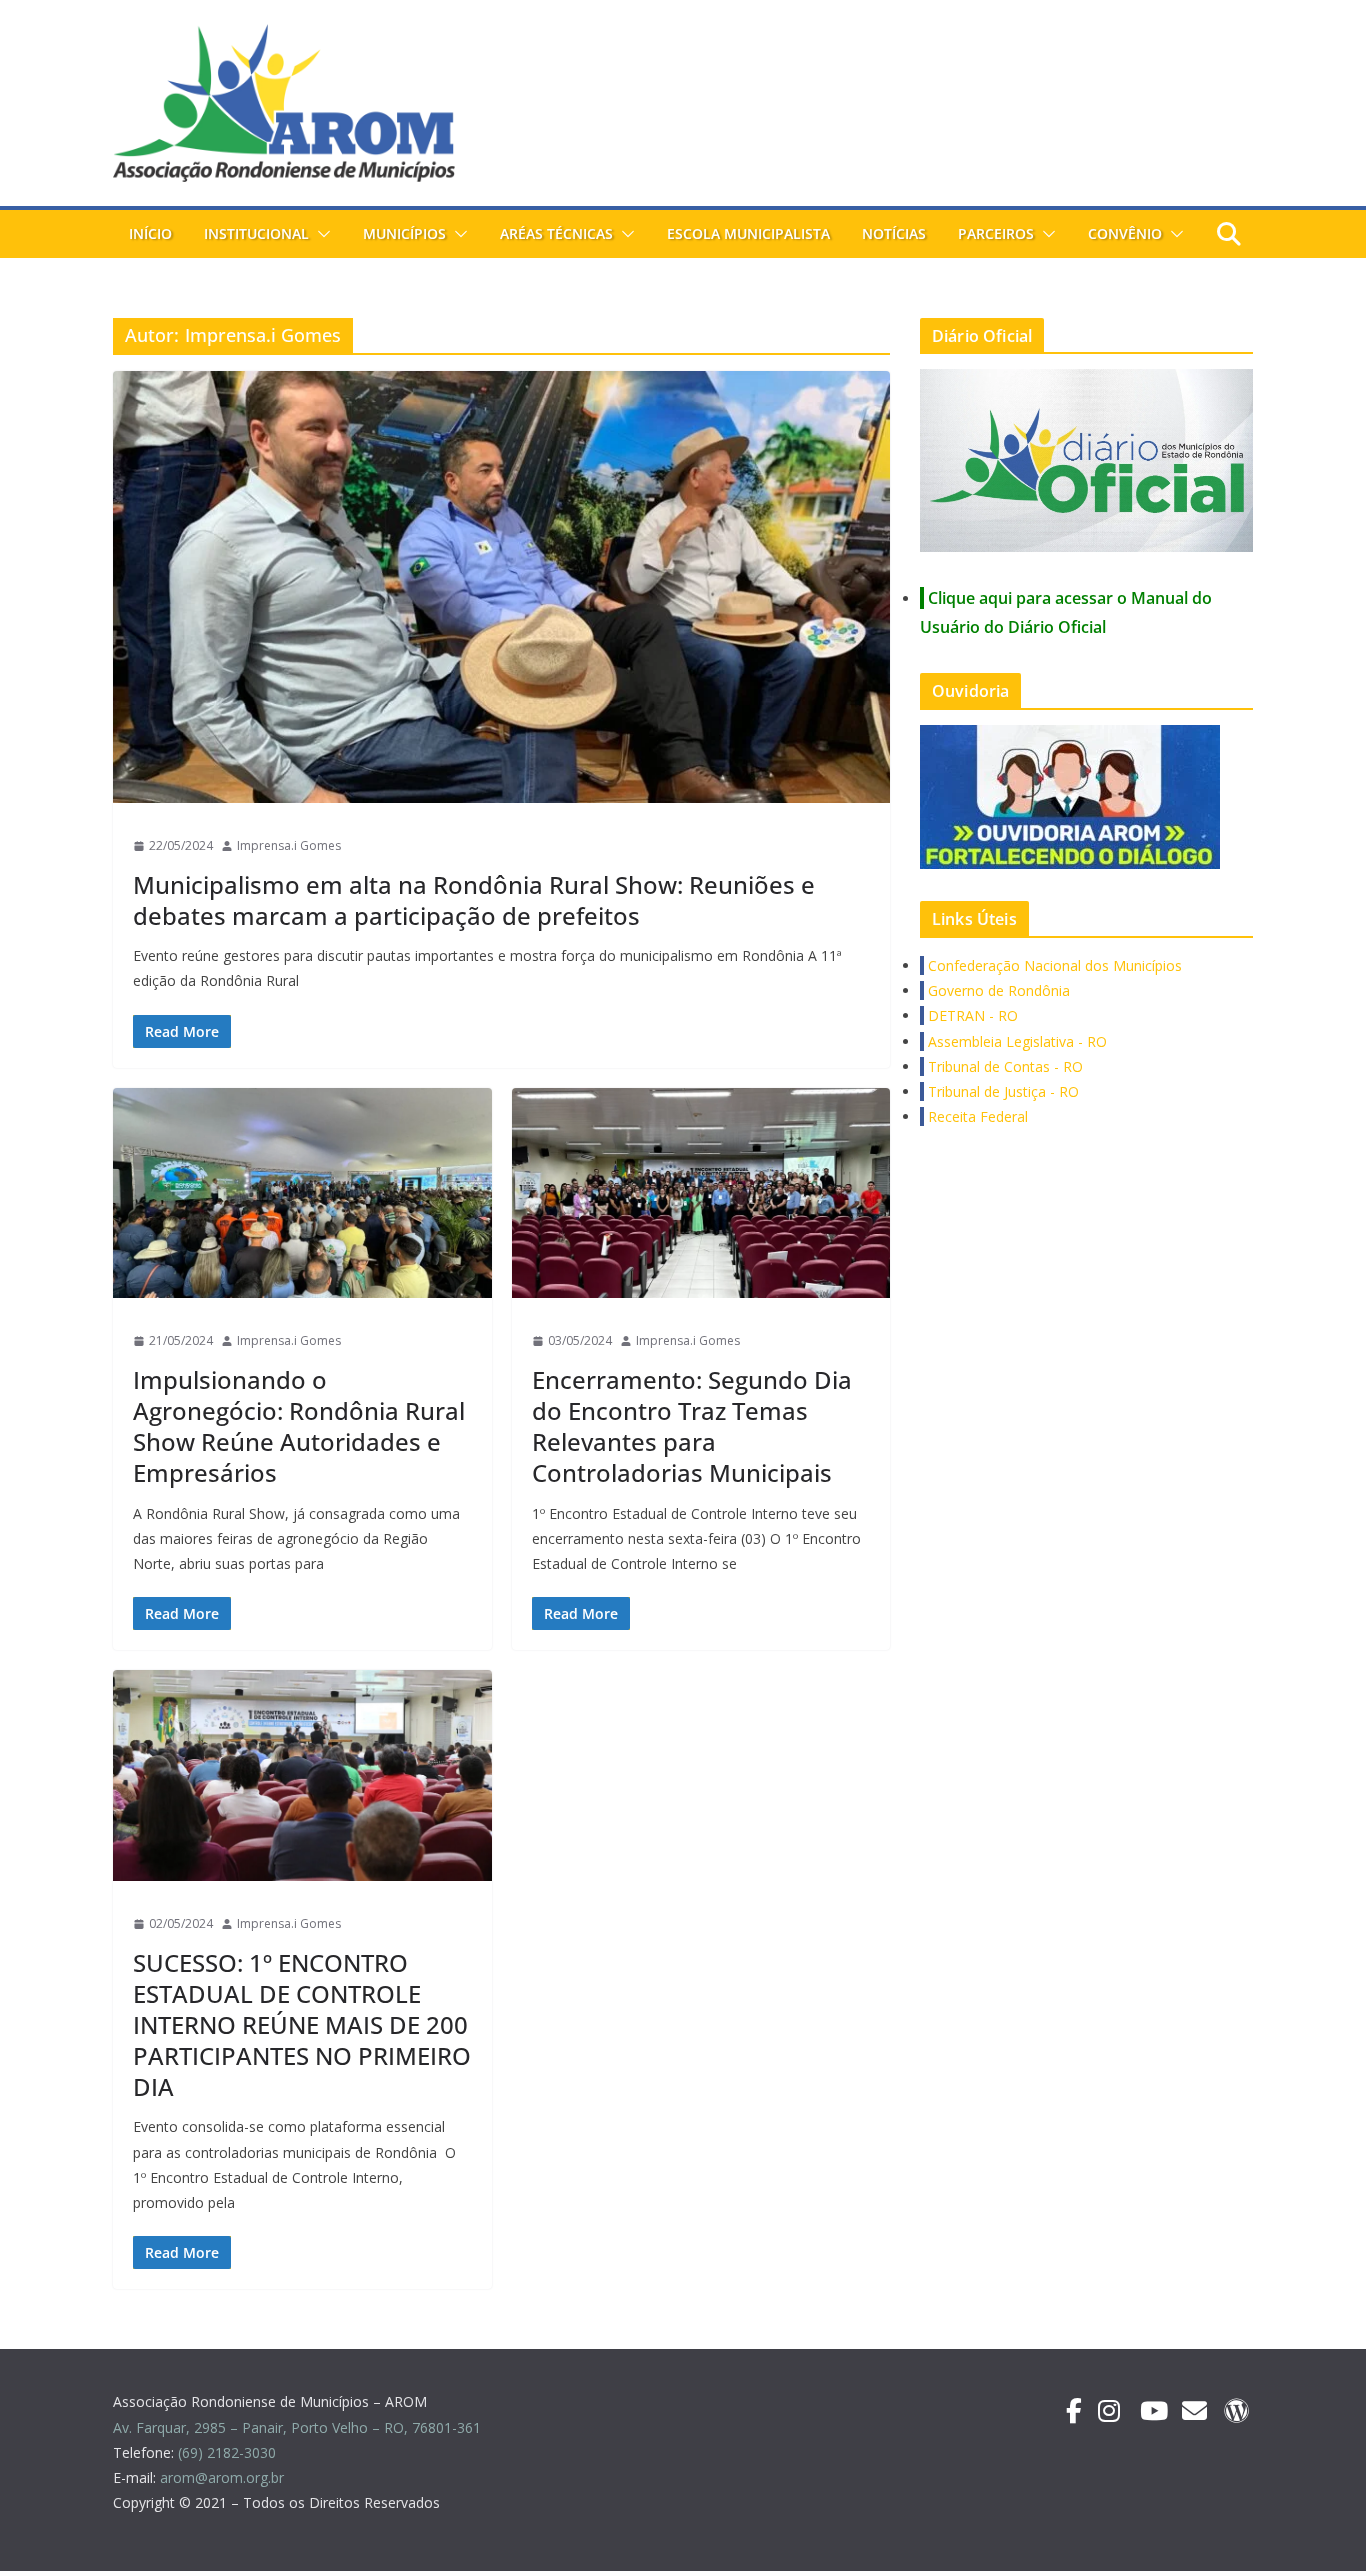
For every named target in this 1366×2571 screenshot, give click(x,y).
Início (150, 233)
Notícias (894, 233)
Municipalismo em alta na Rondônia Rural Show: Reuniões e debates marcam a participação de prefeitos (474, 900)
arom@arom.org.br (224, 2477)
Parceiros (996, 233)
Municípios (404, 233)
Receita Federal (976, 1116)
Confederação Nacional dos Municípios (1053, 965)
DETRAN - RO (971, 1015)
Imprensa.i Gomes (289, 845)
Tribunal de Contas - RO (1003, 1066)
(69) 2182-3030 (229, 2452)
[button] (320, 234)
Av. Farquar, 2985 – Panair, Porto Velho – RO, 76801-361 (297, 2427)
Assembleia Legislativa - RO (1015, 1041)
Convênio (1125, 233)
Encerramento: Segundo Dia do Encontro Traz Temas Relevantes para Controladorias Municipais (692, 1426)
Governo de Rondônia (997, 990)
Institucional (256, 233)
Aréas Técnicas (556, 233)
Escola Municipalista (748, 233)
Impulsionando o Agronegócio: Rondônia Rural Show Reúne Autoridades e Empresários (299, 1426)
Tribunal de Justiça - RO (1001, 1091)
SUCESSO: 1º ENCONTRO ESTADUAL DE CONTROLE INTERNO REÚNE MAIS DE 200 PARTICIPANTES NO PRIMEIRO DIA (302, 2025)
